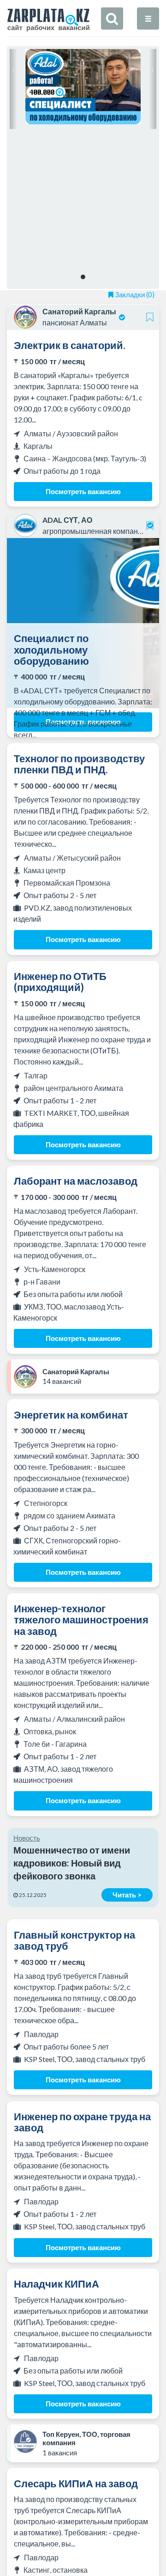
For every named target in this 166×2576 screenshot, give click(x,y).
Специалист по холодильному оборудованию (51, 649)
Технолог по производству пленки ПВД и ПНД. (79, 764)
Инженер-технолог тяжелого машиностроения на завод (81, 1619)
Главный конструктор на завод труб (74, 1940)
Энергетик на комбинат (71, 1415)
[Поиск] (112, 18)
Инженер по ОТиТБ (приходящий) (60, 982)
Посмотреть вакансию (83, 491)
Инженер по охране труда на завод (82, 2122)
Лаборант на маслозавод (76, 1181)
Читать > (127, 1895)
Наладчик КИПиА (56, 2284)
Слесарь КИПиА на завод (76, 2483)
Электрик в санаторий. (70, 345)
